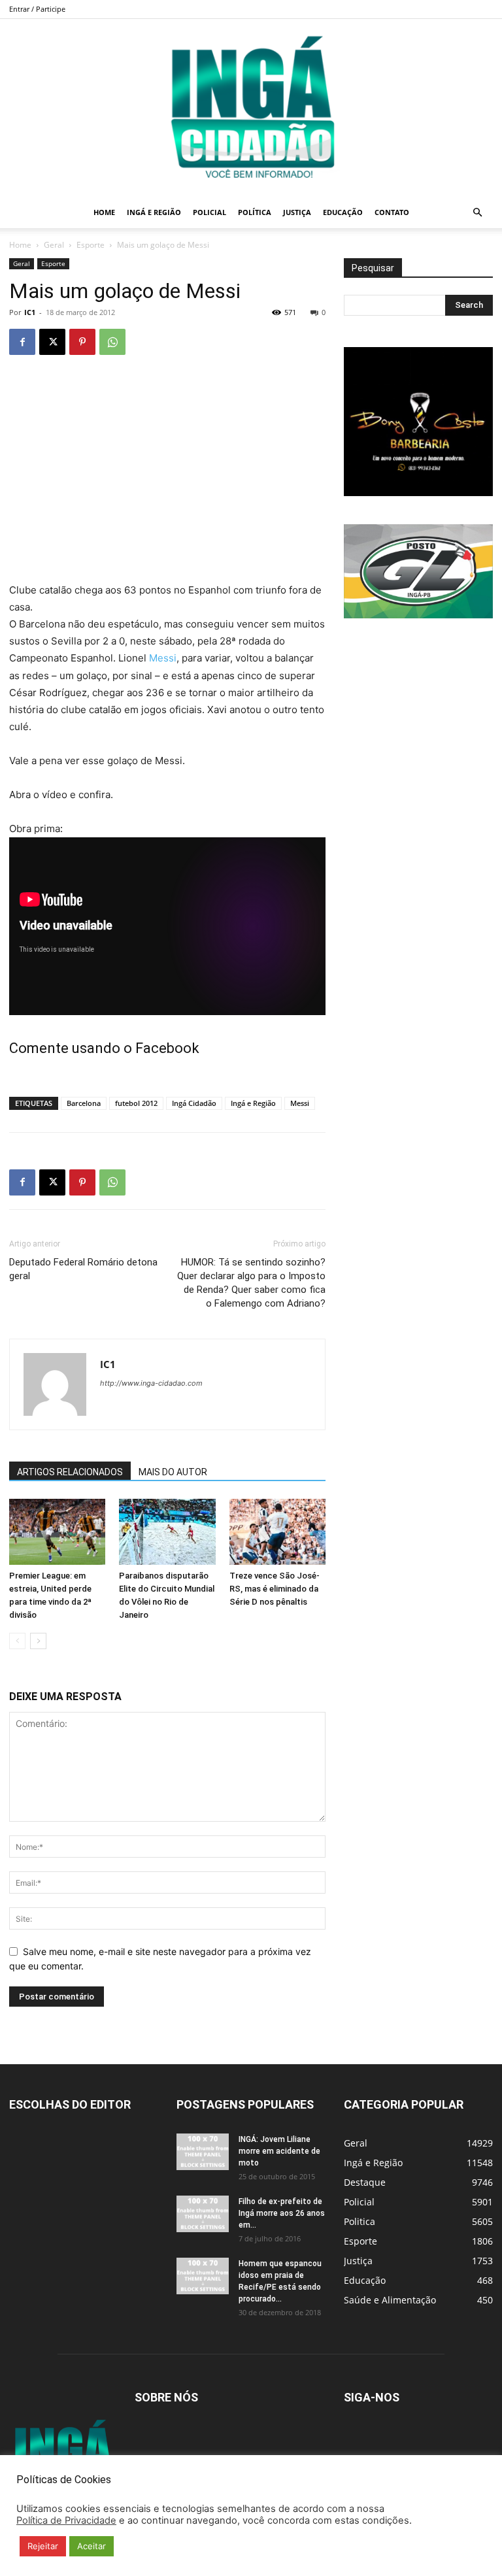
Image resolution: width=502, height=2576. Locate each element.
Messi (163, 658)
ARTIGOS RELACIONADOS (70, 1472)
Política (255, 212)
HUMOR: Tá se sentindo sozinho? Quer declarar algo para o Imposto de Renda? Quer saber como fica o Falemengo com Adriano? (251, 1283)
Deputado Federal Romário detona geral (83, 1269)
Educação (343, 212)
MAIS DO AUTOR (173, 1472)
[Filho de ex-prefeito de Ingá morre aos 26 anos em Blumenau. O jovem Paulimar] (203, 2214)
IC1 (30, 312)
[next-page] (38, 1641)
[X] (52, 342)
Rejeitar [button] (43, 2546)
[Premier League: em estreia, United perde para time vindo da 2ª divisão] (57, 1532)
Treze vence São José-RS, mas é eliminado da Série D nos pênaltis (275, 1589)
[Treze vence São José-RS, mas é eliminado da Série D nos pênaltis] (277, 1532)
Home (104, 212)
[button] (477, 213)
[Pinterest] (82, 342)
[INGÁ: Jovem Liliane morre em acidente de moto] (203, 2152)
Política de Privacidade (66, 2520)
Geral (54, 245)
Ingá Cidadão (194, 1103)
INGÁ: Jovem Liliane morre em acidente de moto (279, 2151)
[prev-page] (17, 1641)
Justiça (297, 212)
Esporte (91, 245)
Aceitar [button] (92, 2546)
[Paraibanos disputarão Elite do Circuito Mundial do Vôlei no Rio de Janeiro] (167, 1532)
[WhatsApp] (112, 342)
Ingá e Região (154, 212)
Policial (209, 212)
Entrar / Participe (37, 9)
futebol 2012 (136, 1103)
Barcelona (84, 1103)
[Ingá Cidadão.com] (251, 108)
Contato (392, 212)
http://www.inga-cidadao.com (151, 1383)
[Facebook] (22, 342)
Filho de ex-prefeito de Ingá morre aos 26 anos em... (282, 2213)
